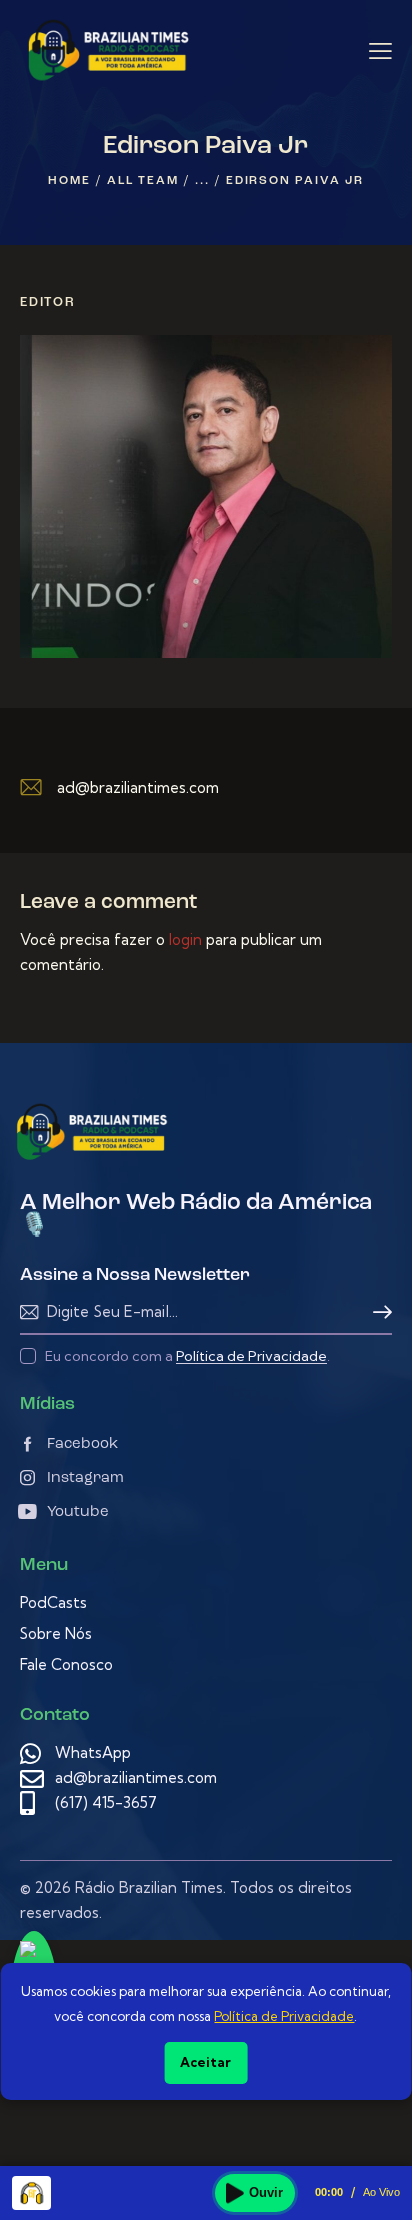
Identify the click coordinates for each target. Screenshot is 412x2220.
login (185, 939)
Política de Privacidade (251, 1356)
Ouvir (266, 2192)
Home (69, 181)
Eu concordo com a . (187, 1356)
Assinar (377, 1312)
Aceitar (205, 2062)
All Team (142, 181)
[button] (380, 51)
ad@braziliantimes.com (138, 787)
